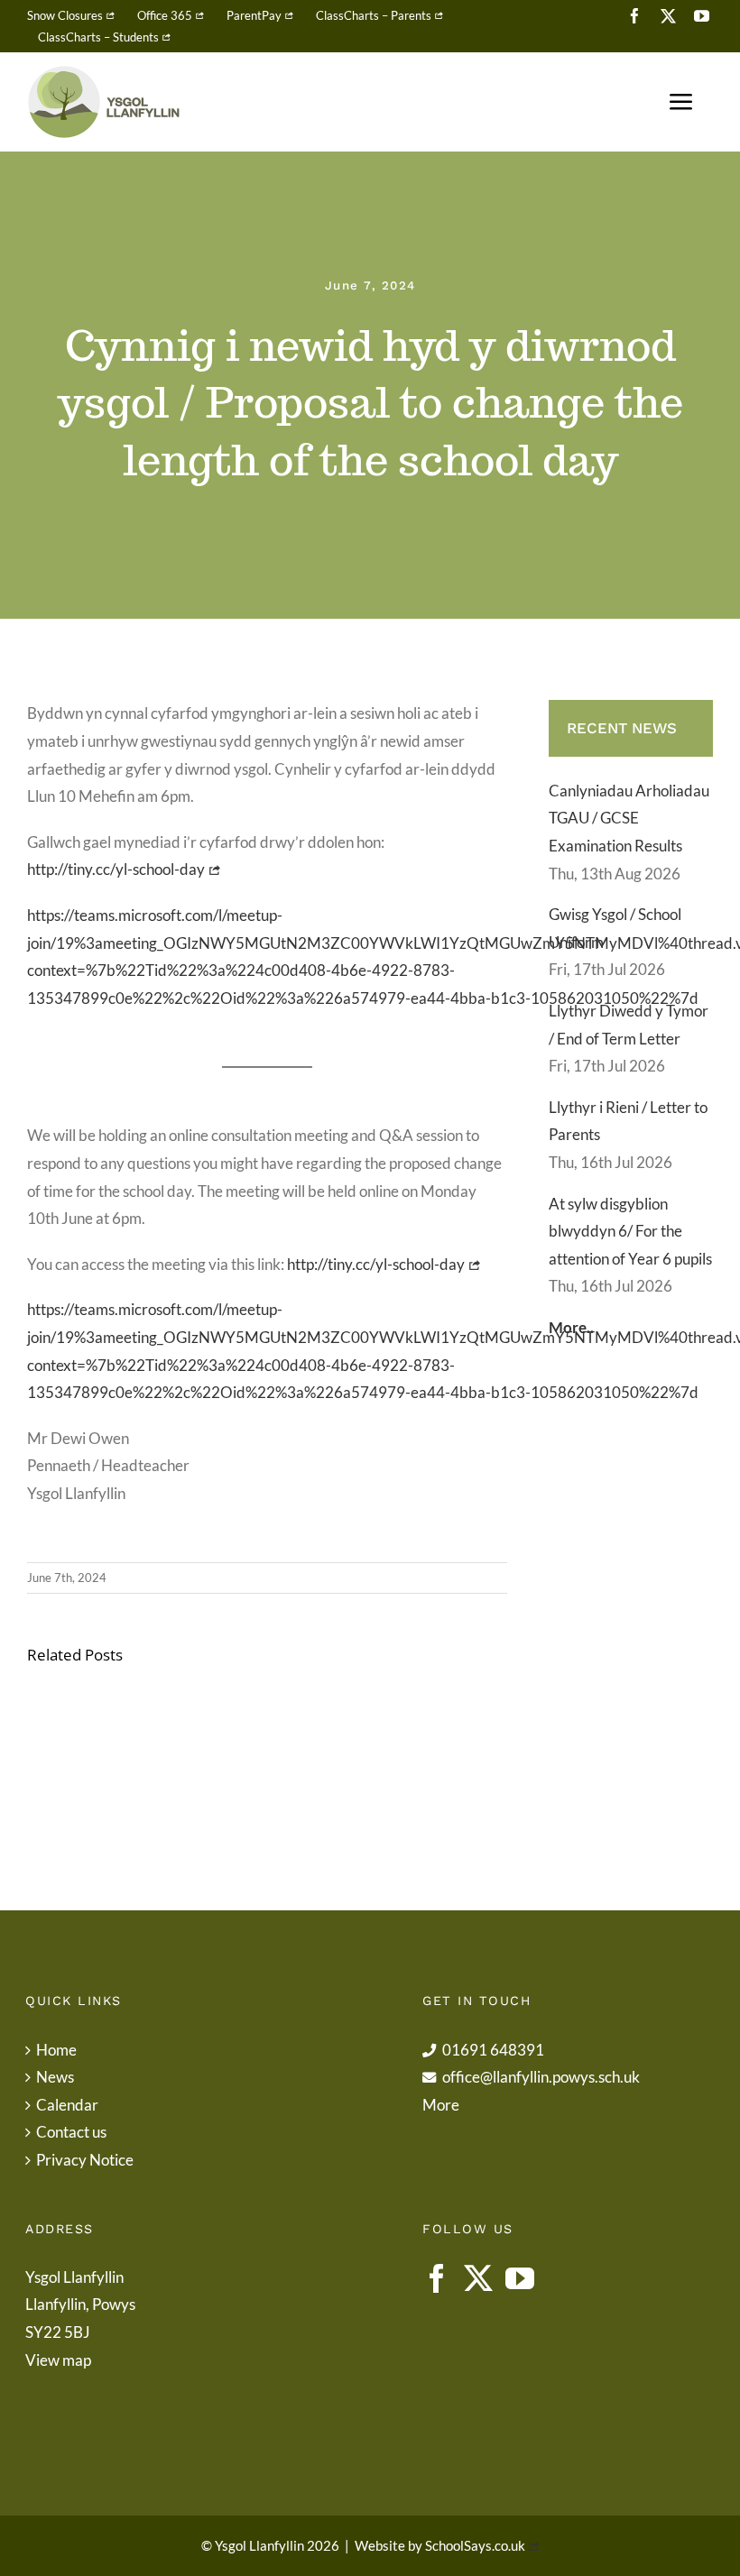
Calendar (67, 2105)
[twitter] (668, 16)
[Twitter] (478, 2278)
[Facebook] (437, 2278)
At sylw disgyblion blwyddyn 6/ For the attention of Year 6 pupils (630, 1231)
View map (58, 2360)
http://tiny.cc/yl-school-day (116, 869)
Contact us (71, 2132)
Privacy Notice (85, 2160)
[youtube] (702, 16)
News (55, 2077)
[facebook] (635, 16)
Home (56, 2050)
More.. (571, 1327)
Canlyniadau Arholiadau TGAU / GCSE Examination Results (629, 818)
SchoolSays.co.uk (475, 2545)
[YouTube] (520, 2278)
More (441, 2105)
